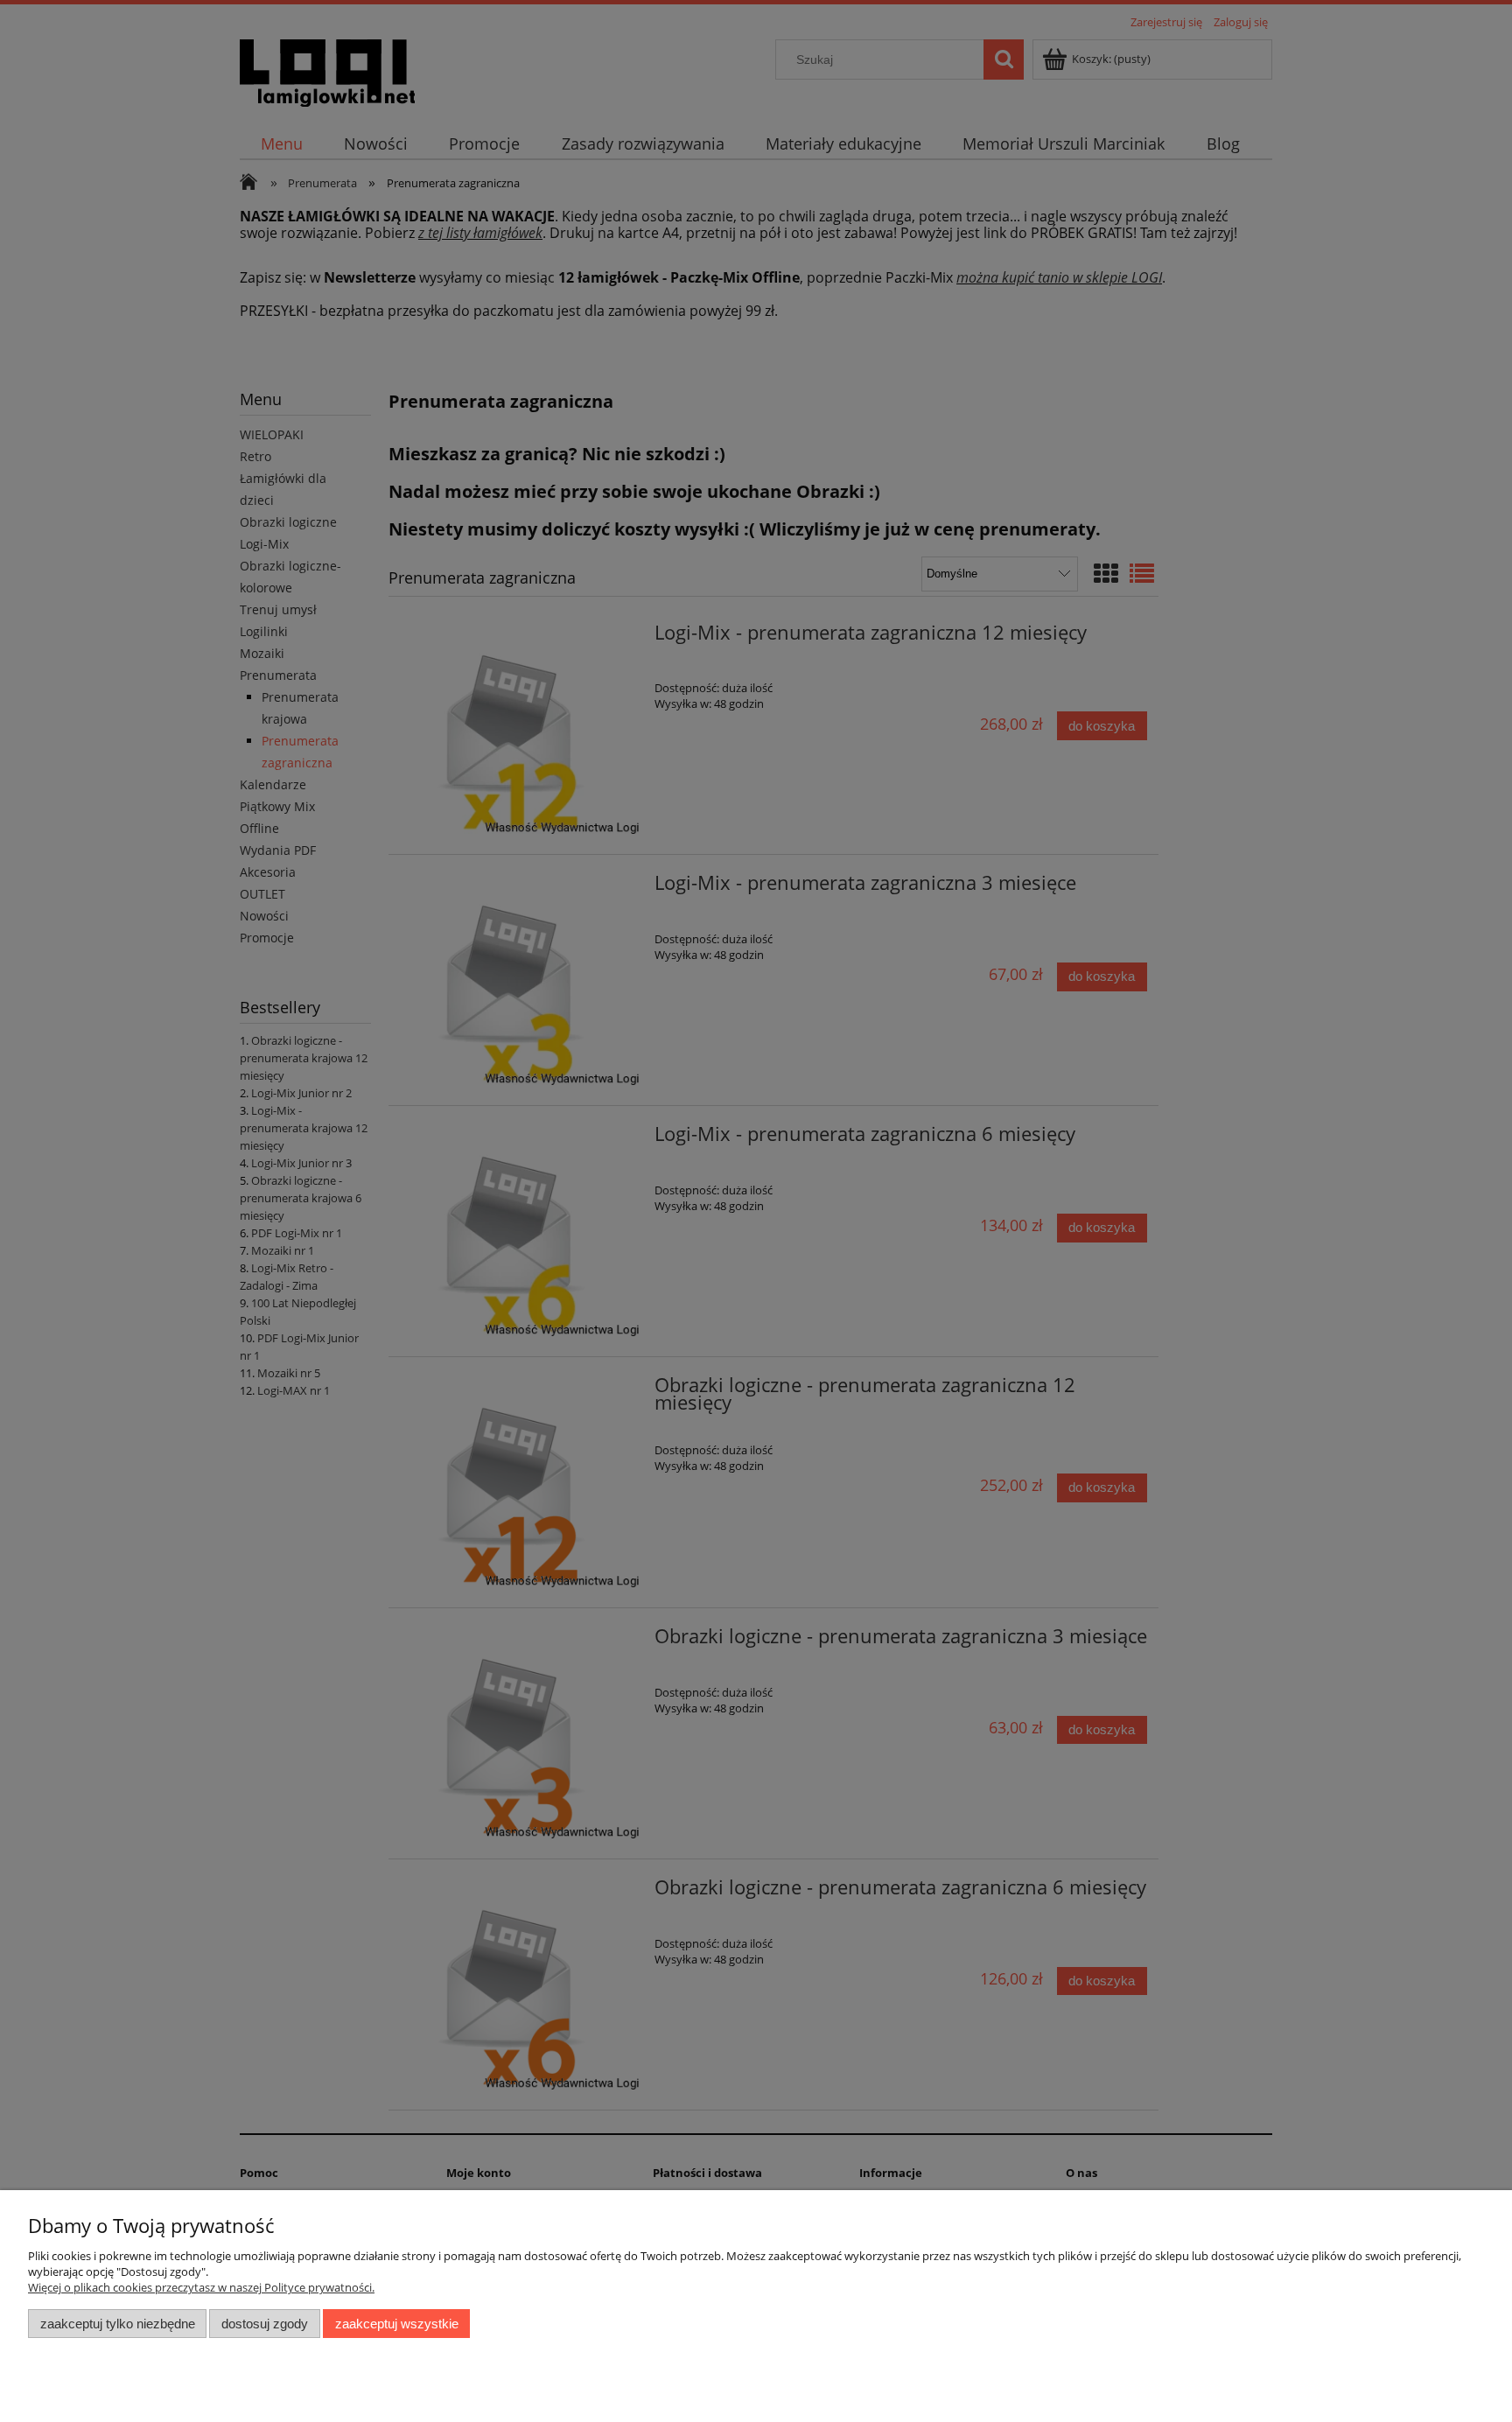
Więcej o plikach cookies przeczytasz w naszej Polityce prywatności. (201, 2287)
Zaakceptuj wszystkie (397, 2324)
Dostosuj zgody (265, 2324)
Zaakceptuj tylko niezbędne (118, 2324)
